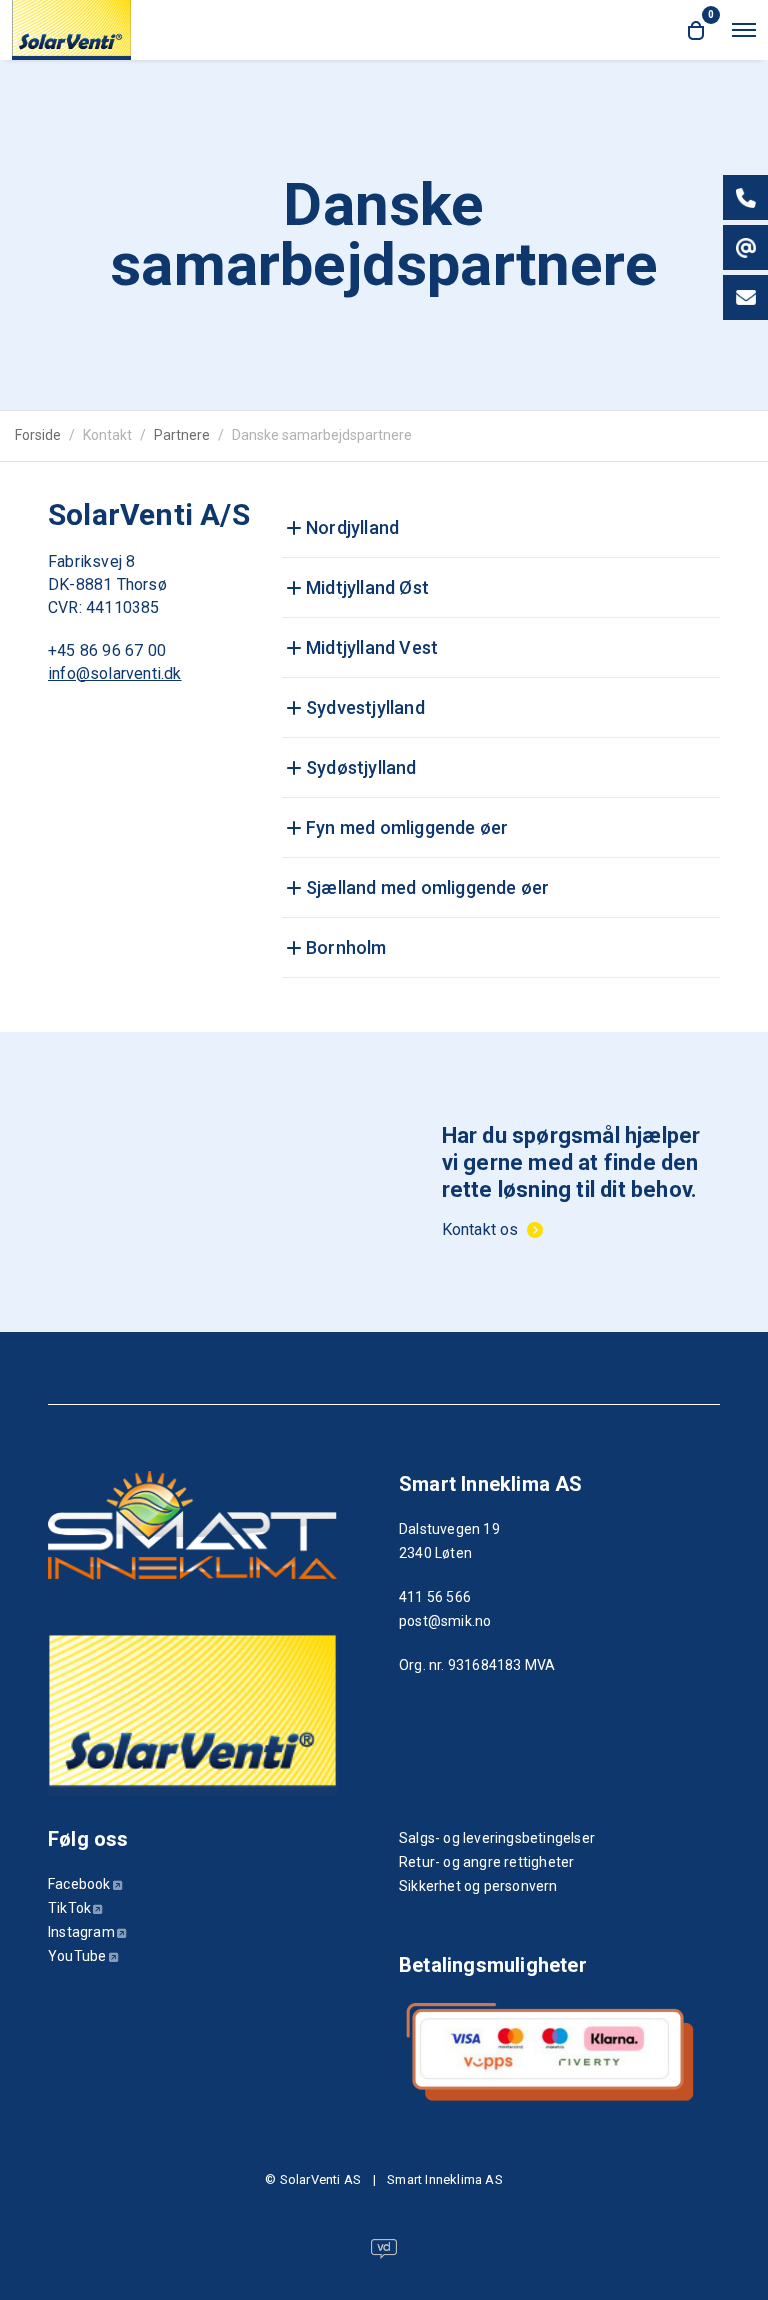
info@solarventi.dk (115, 673)
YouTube (77, 1956)
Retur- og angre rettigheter (486, 1862)
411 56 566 (435, 1597)
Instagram (81, 1932)
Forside (38, 435)
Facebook (79, 1884)
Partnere (182, 435)
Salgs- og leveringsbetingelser (497, 1838)
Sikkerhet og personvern (478, 1886)
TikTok (69, 1908)
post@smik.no (445, 1621)
